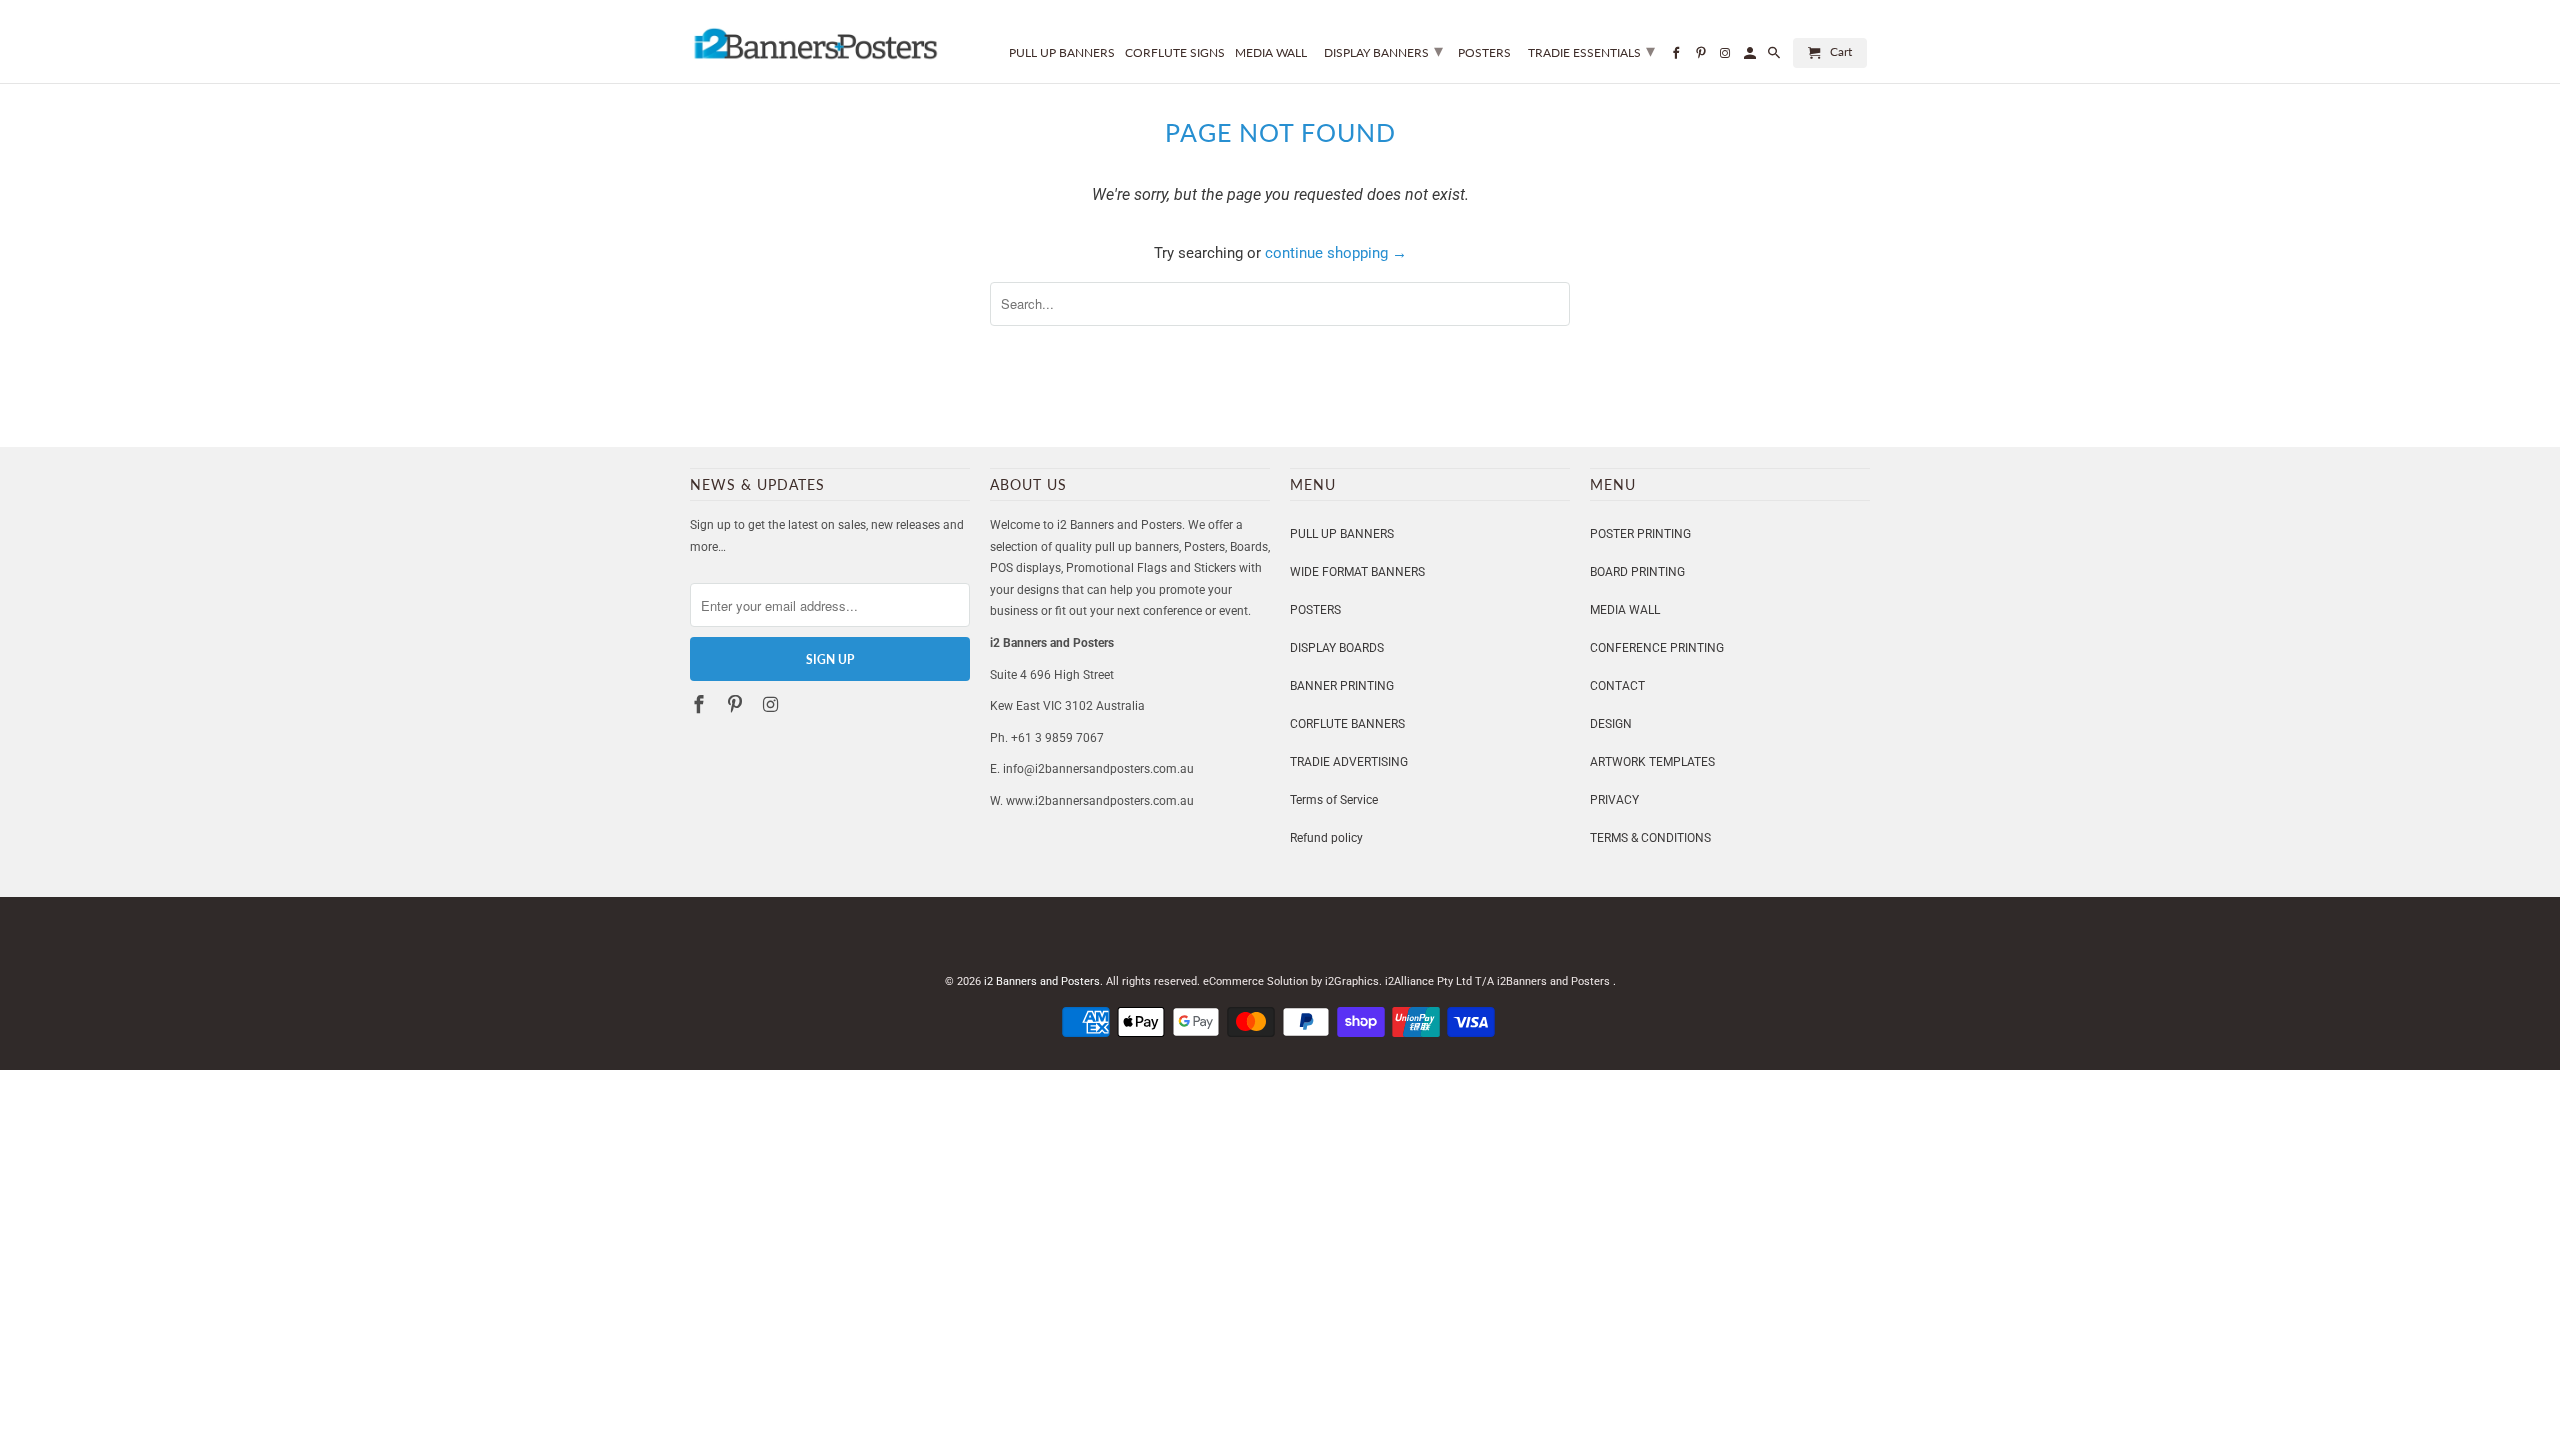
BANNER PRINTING (1342, 686)
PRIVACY (1614, 800)
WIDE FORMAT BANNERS (1357, 572)
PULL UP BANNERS (1342, 534)
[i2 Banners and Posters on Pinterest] (737, 704)
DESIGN (1611, 724)
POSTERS (1315, 610)
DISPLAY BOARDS (1337, 648)
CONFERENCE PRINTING (1657, 648)
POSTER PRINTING (1640, 534)
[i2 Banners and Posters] (815, 38)
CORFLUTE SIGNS (1175, 53)
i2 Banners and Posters (1042, 981)
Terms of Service (1334, 800)
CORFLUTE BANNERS (1347, 724)
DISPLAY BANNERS (1383, 50)
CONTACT (1617, 686)
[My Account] (1751, 57)
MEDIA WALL (1625, 610)
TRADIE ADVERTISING (1349, 762)
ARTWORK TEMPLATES (1652, 762)
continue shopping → (1336, 253)
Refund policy (1326, 838)
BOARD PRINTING (1637, 572)
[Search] (1775, 57)
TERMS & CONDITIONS (1650, 838)
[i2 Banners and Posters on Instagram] (773, 704)
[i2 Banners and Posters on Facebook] (701, 704)
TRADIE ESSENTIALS (1591, 50)
